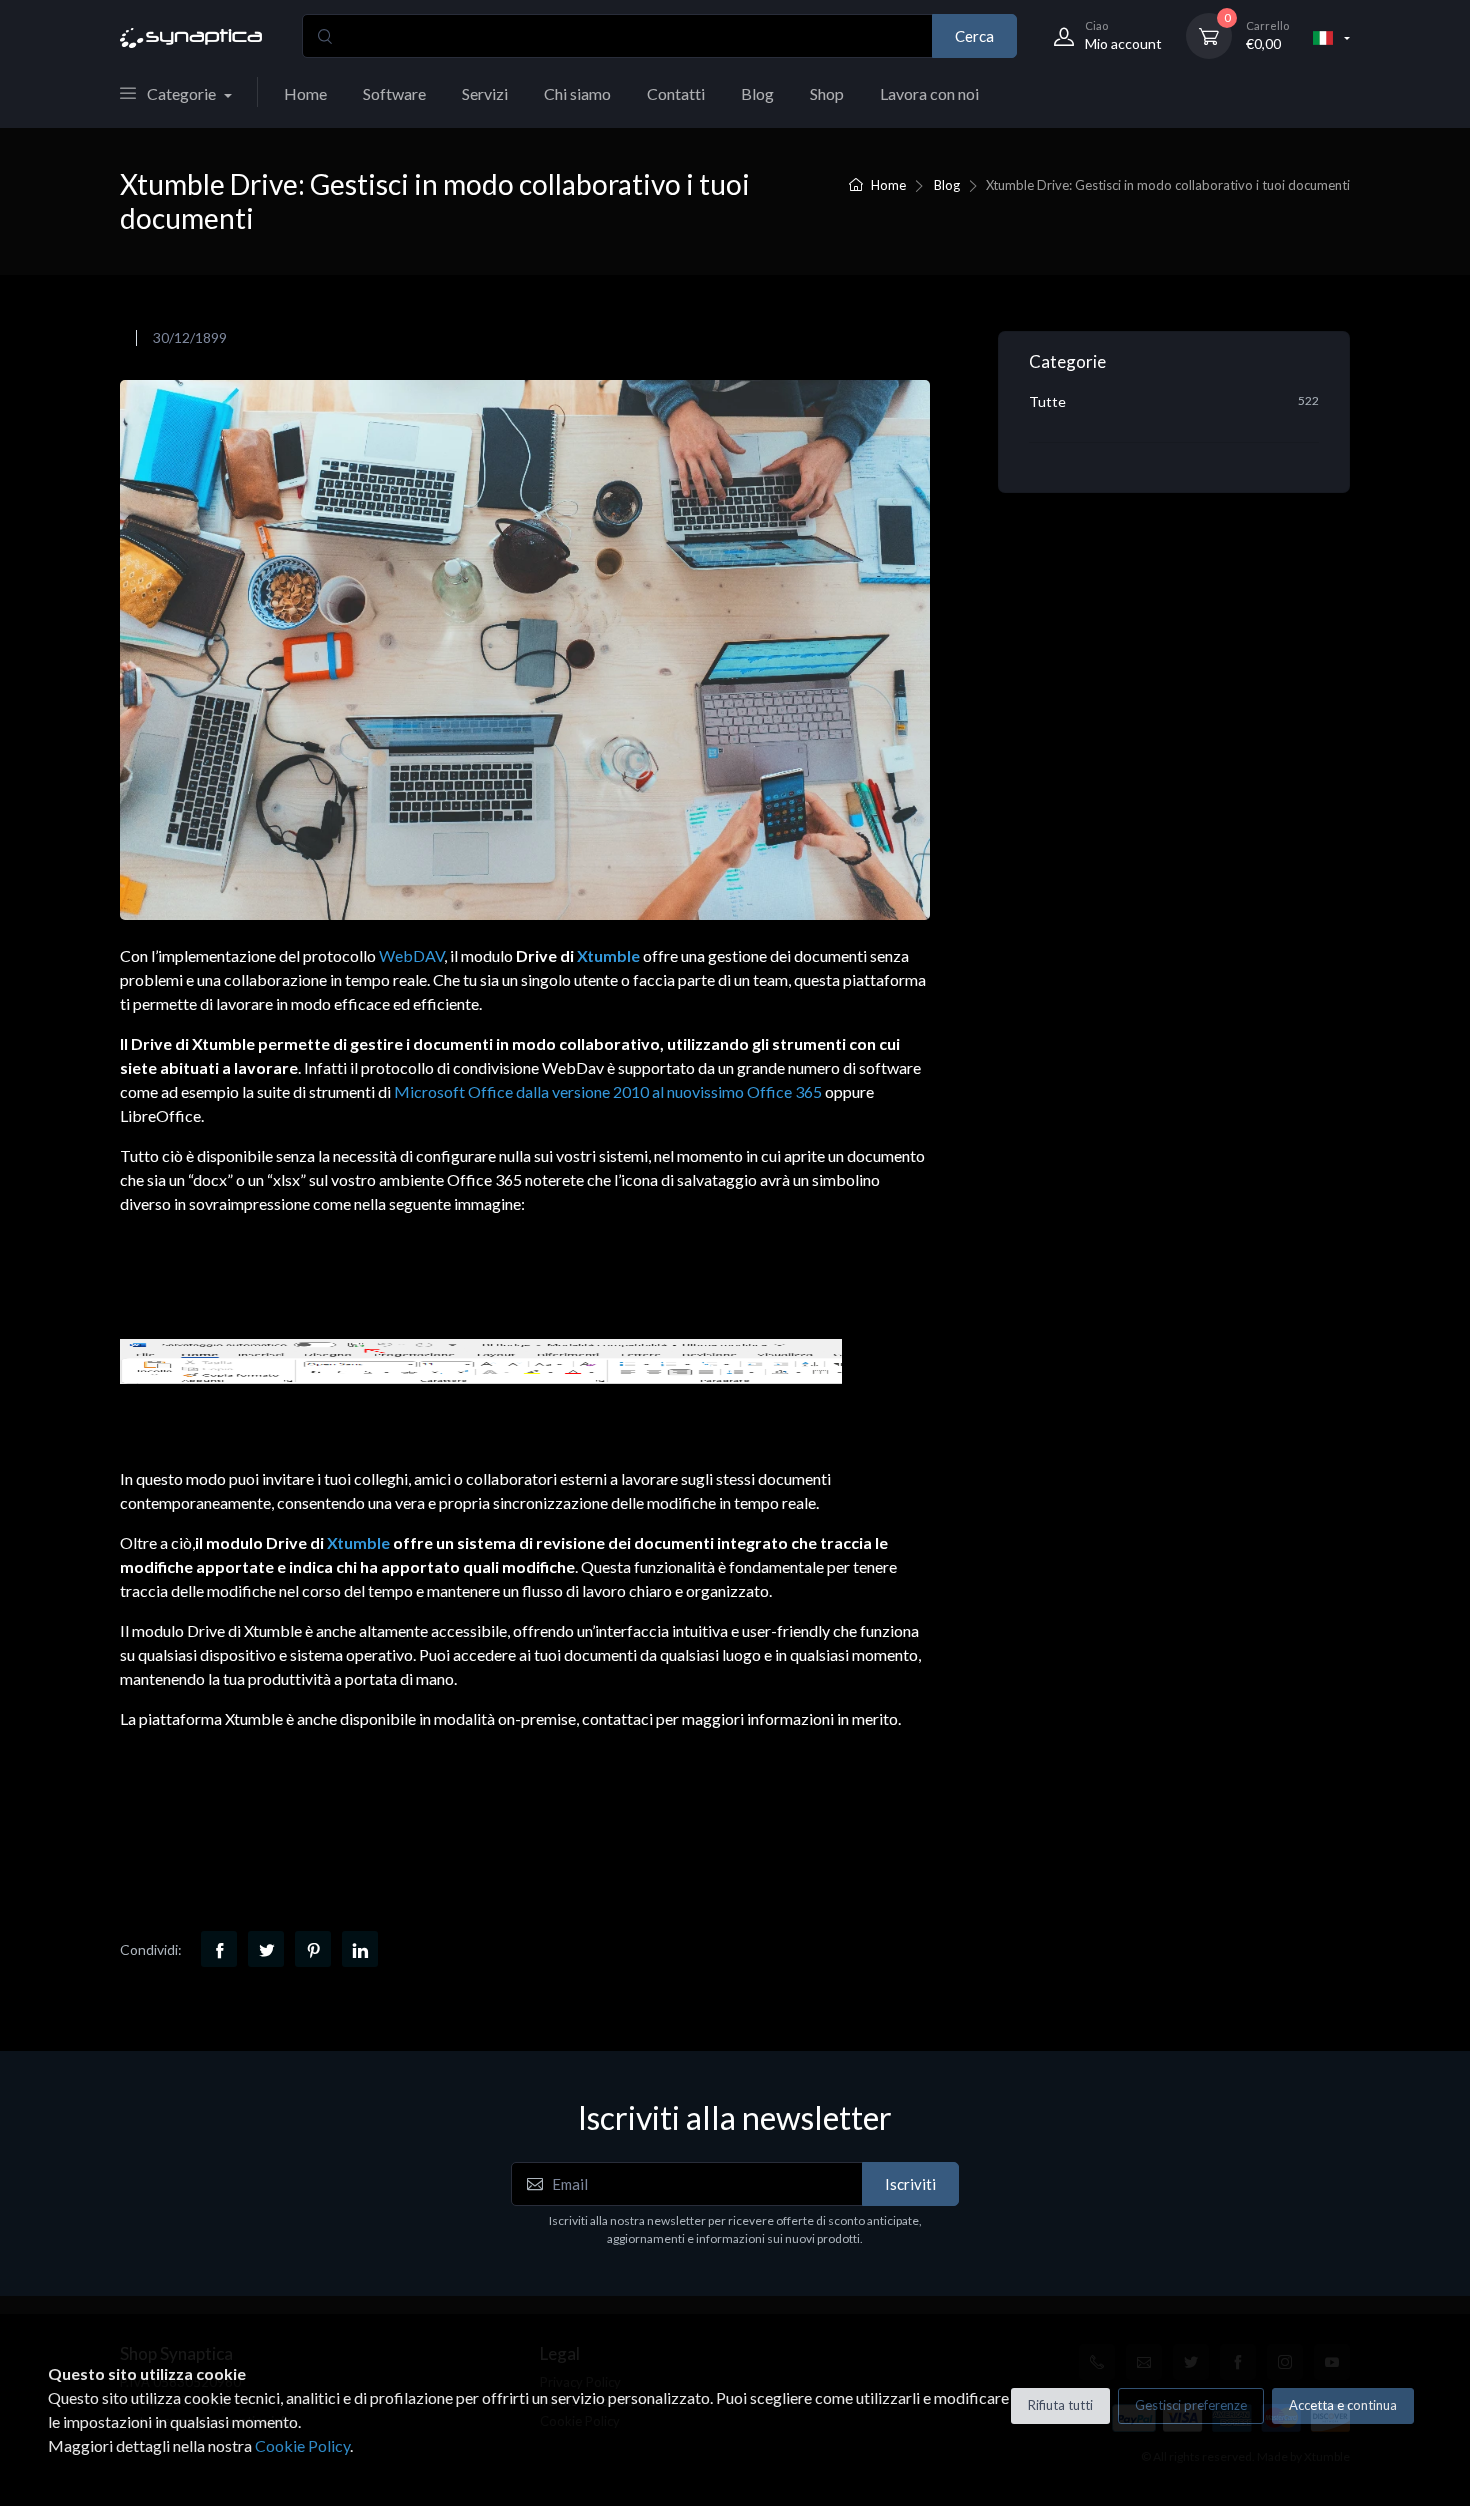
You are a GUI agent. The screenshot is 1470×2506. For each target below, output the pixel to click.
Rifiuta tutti (1060, 2405)
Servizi (485, 93)
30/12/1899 (190, 337)
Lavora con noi (929, 93)
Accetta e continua (1343, 2405)
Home (305, 93)
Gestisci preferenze (1191, 2405)
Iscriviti (910, 2184)
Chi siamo (577, 93)
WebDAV (411, 955)
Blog (757, 93)
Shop (827, 93)
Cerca (974, 36)
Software (394, 93)
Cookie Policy (302, 2445)
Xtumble (608, 955)
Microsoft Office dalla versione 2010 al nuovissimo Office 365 (608, 1091)
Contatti (676, 93)
